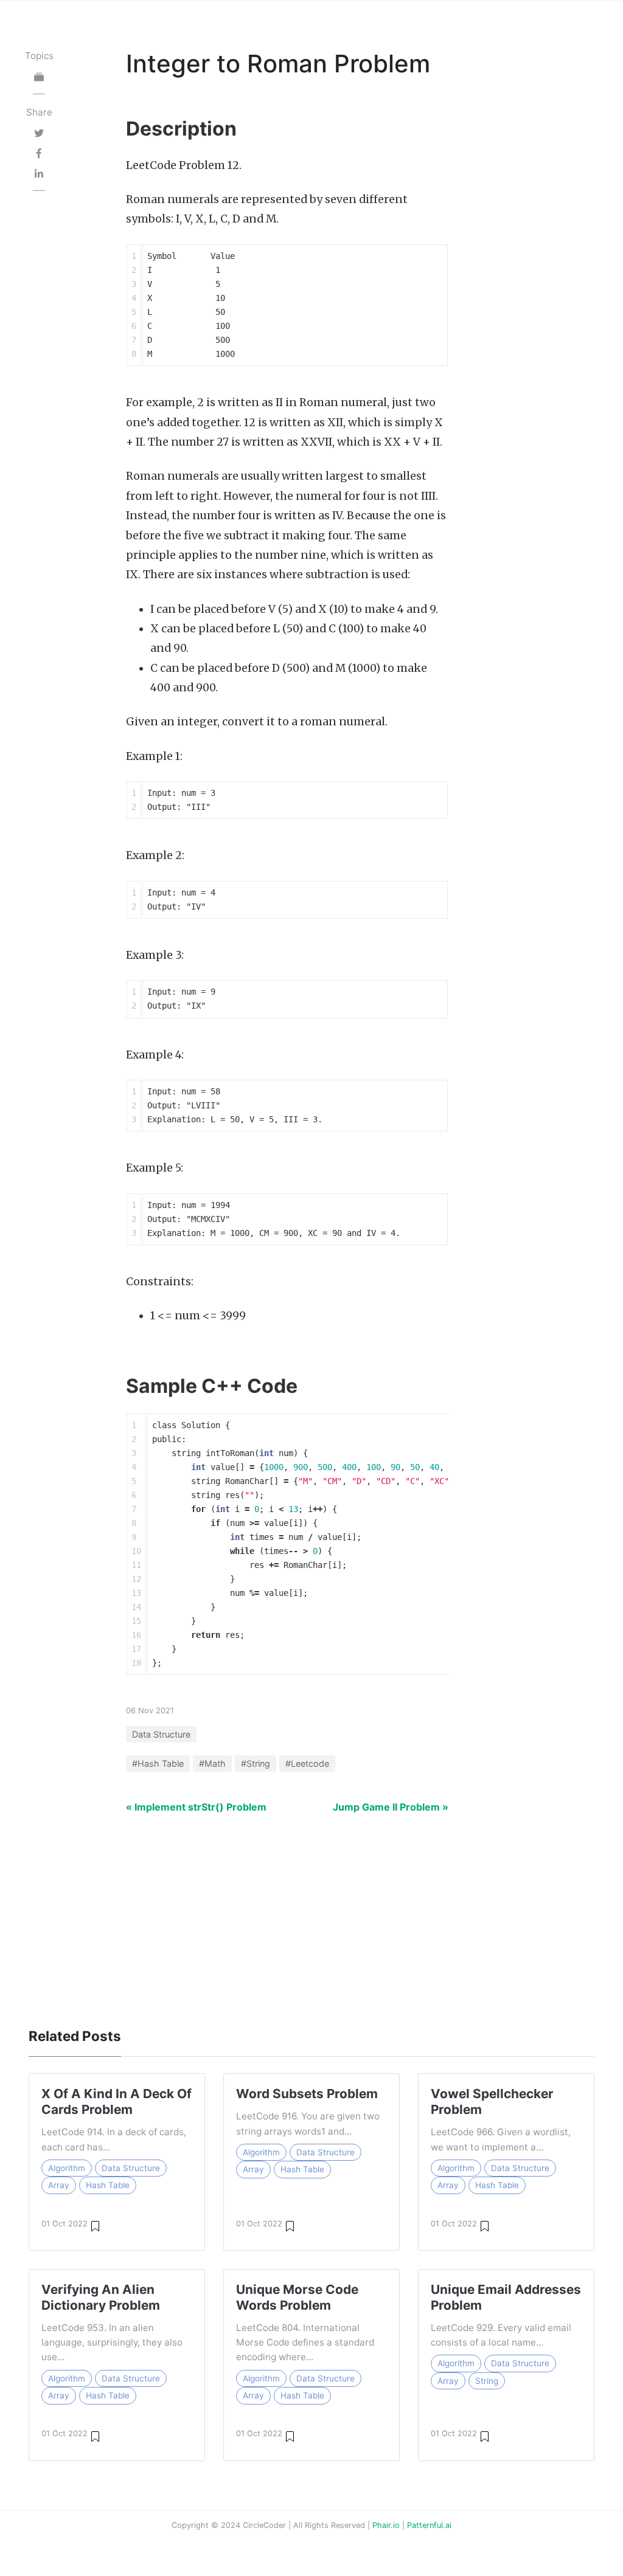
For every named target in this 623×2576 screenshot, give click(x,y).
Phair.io (386, 2525)
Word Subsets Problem (307, 2094)
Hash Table (108, 2185)
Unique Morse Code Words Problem (297, 2297)
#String (256, 1763)
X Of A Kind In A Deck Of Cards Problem (117, 2101)
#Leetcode (307, 1763)
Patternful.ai (429, 2525)
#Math (212, 1763)
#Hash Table (158, 1763)
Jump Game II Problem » (391, 1807)
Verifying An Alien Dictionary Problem (101, 2297)
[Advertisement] (311, 1914)
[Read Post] (95, 2226)
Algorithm (67, 2168)
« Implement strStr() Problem (196, 1807)
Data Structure (161, 1734)
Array (59, 2185)
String (487, 2381)
